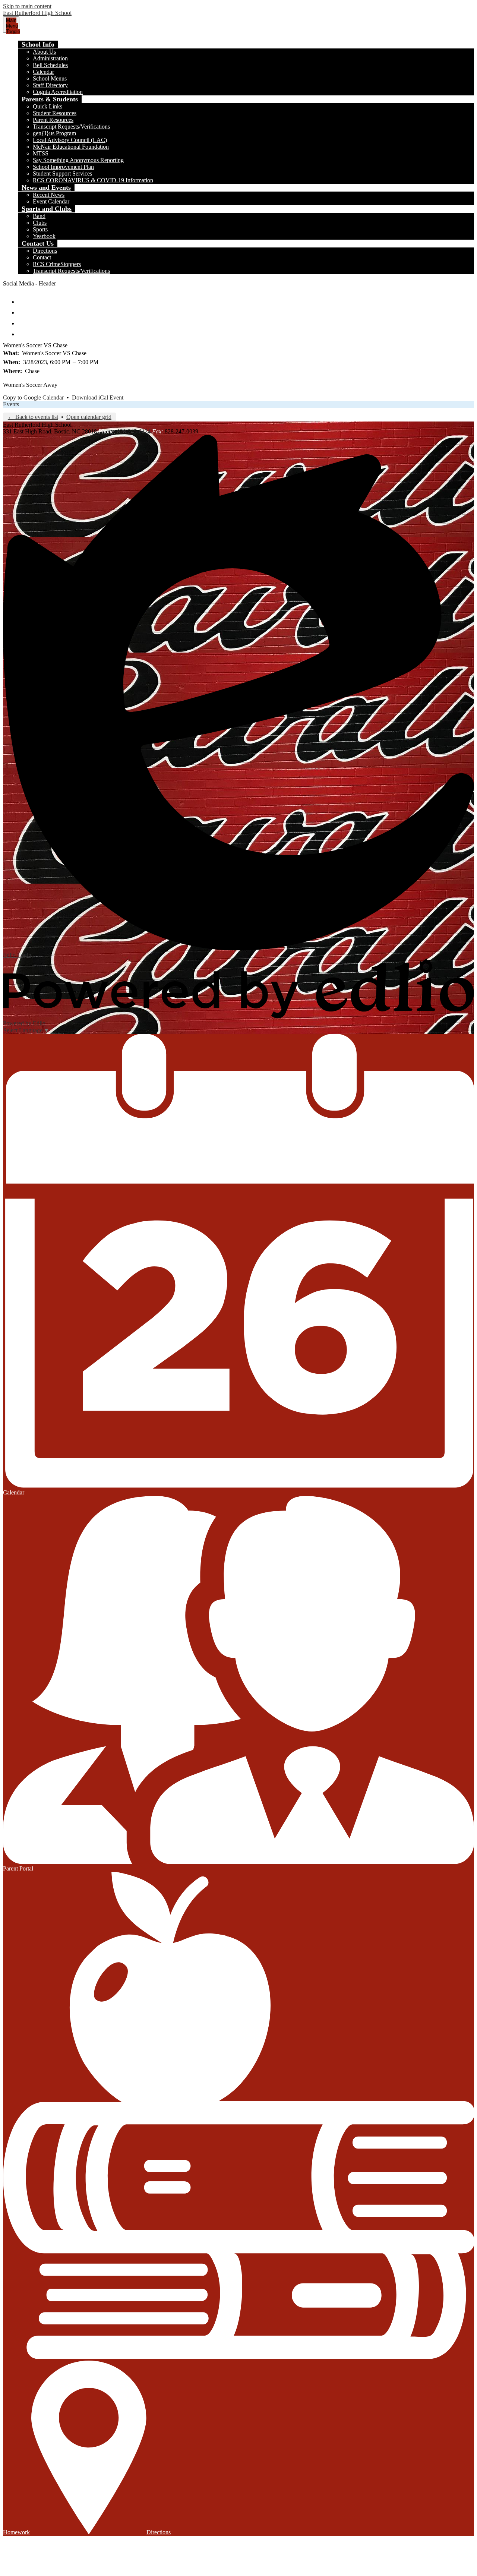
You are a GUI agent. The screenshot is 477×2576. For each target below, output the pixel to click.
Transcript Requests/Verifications (71, 127)
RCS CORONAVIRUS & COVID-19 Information (93, 180)
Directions (45, 251)
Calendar (43, 72)
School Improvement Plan (63, 167)
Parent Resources (53, 120)
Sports (40, 229)
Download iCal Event (98, 397)
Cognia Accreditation (58, 92)
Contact (42, 257)
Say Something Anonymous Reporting (78, 160)
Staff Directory (50, 85)
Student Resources (55, 113)
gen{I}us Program (54, 133)
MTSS (41, 153)
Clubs (40, 223)
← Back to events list (33, 417)
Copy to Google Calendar (33, 397)
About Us (44, 52)
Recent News (49, 195)
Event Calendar (51, 201)
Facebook (23, 298)
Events (11, 404)
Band (39, 216)
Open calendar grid (89, 417)
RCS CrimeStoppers (57, 264)
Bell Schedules (50, 65)
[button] (38, 44)
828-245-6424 (134, 431)
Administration (50, 58)
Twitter (23, 309)
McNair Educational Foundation (71, 147)
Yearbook (44, 236)
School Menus (50, 78)
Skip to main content (27, 6)
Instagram (23, 320)
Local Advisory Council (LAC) (70, 140)
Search (23, 331)
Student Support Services (62, 173)
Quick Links (48, 106)
